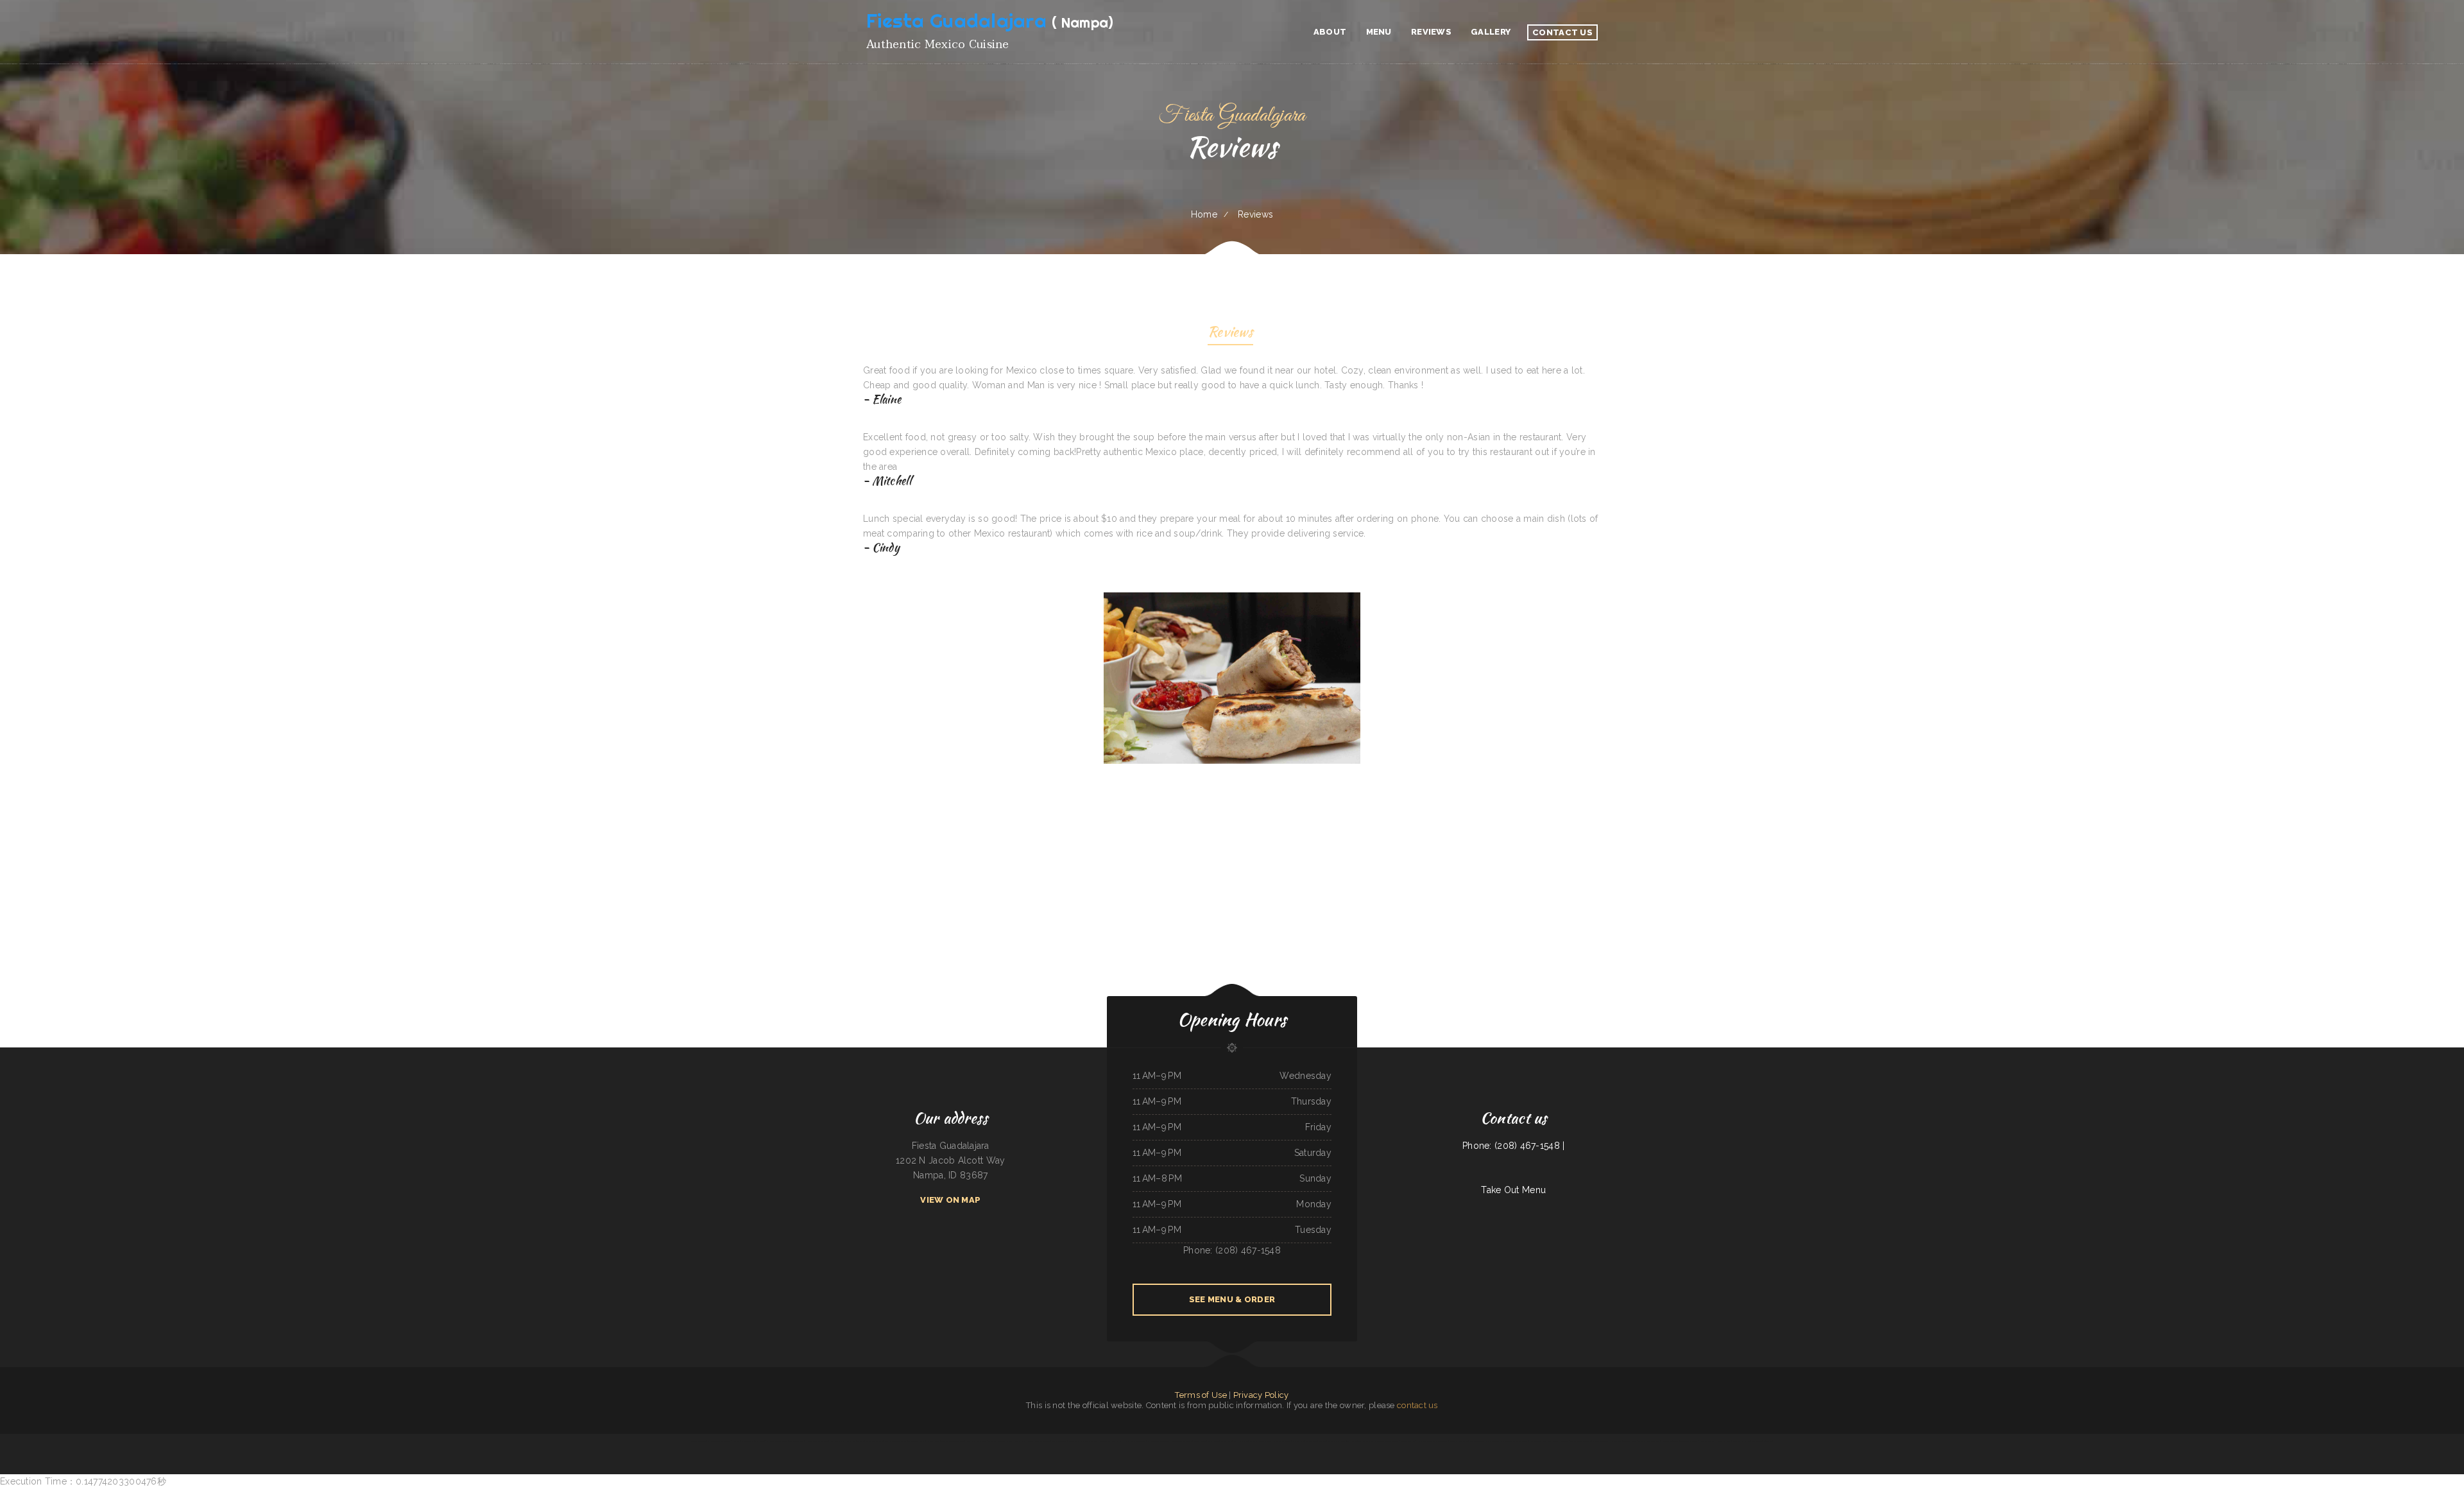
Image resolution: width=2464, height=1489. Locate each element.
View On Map (950, 1200)
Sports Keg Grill (1724, 1441)
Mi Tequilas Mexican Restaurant (1685, 1441)
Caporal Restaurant (1561, 1441)
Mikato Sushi (1074, 1441)
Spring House (1213, 1441)
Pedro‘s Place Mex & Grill (1182, 1441)
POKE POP (851, 1441)
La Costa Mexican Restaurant (817, 1441)
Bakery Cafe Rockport (1282, 1441)
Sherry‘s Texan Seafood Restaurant (1514, 1441)
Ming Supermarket (1477, 1441)
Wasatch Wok (1312, 1441)
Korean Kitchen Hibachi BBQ (1261, 1441)
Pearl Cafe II (1117, 1441)
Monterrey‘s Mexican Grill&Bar (1387, 1441)
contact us (1417, 1405)
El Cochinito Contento (874, 1441)
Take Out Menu (1513, 1190)
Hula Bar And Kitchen (1741, 1441)
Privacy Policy (1261, 1395)
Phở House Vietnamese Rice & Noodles (1433, 1441)
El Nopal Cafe (1299, 1441)
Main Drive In (1334, 1441)
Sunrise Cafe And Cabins (1459, 1441)
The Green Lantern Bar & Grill (1000, 1441)
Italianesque (1666, 1441)
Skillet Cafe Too (1492, 1441)
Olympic (860, 1441)
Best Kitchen (1757, 1441)
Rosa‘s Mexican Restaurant (1135, 1441)
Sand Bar (1322, 1441)
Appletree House (796, 1441)
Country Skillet (1200, 1441)
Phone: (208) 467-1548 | (1513, 1146)
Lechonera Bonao (933, 1441)
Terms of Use (1201, 1395)
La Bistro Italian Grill (1089, 1441)
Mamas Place (1226, 1441)
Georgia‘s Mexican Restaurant (896, 1441)
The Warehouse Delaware (1581, 1441)
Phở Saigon (1768, 1441)
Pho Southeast (1616, 1441)
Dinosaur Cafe (748, 1441)
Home (1204, 214)
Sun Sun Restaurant (698, 1441)
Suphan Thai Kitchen (1365, 1441)
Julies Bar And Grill (1707, 1441)
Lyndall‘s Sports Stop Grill (1541, 1441)
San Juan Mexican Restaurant (953, 1441)
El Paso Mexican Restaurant (1159, 1441)
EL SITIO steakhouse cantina (720, 1441)
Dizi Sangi (736, 1441)
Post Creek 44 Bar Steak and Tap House (771, 1441)
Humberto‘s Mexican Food (976, 1441)
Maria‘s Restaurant (1059, 1441)
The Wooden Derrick (916, 1441)
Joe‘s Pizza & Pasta (837, 1441)
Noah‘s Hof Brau (1241, 1441)
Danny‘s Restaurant (1601, 1441)
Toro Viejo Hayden (1349, 1441)
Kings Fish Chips (1020, 1441)
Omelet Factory (1630, 1441)
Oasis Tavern (1105, 1441)
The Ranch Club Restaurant (1649, 1441)
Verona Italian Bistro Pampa (1039, 1441)
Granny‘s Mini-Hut (1408, 1441)
